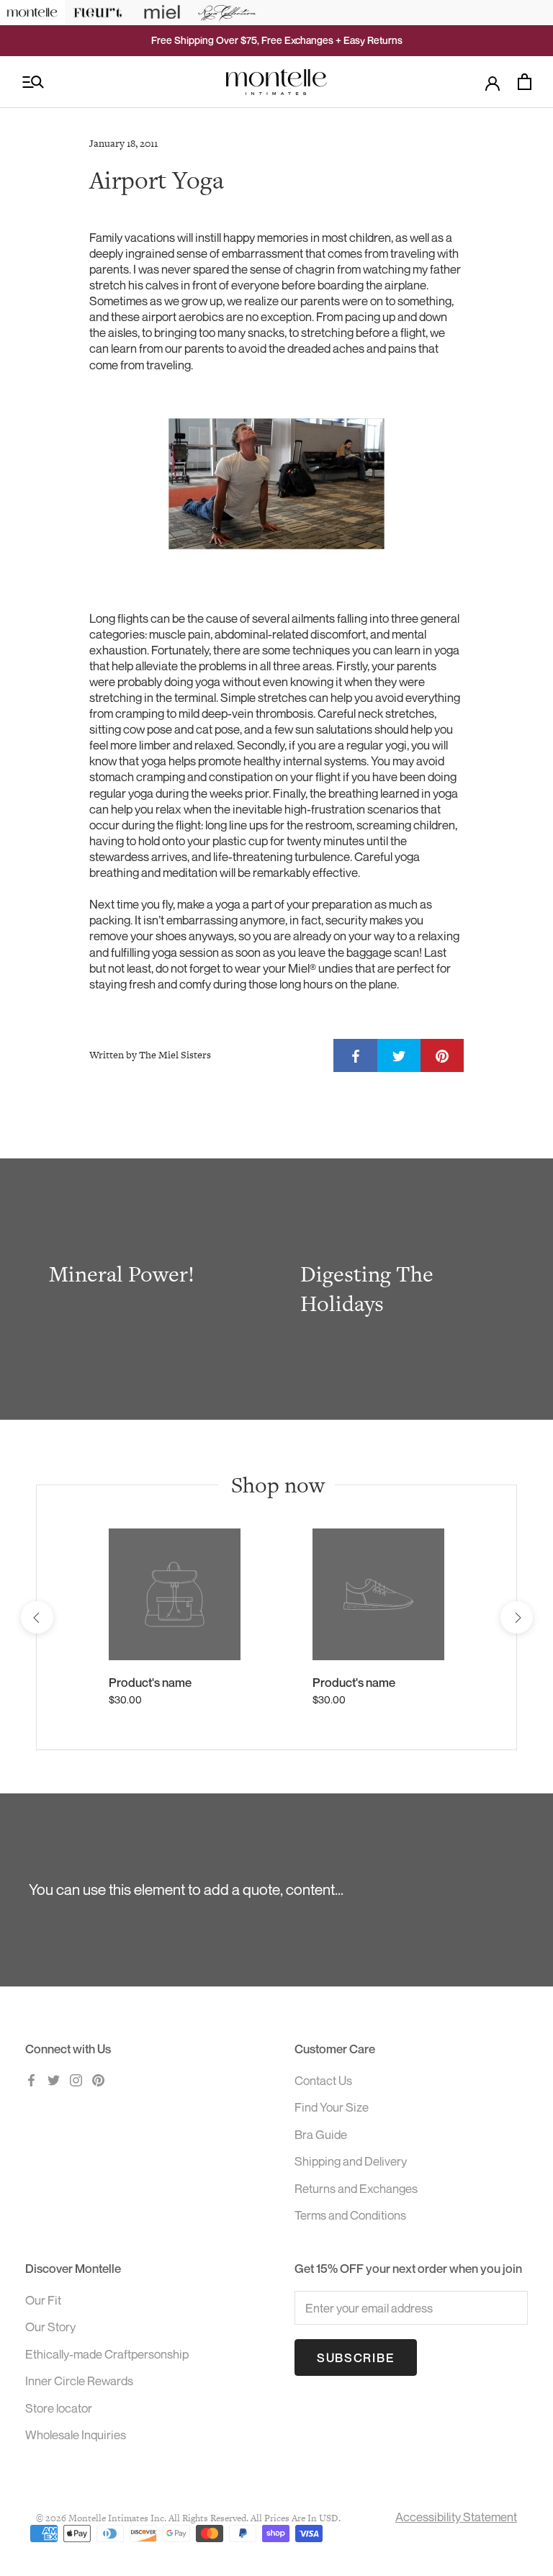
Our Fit (43, 2300)
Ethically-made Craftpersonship (107, 2354)
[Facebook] (31, 2079)
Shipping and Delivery (351, 2161)
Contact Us (323, 2080)
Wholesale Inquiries (76, 2435)
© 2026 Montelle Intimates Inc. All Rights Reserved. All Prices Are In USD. (188, 2518)
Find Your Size (332, 2107)
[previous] (36, 1617)
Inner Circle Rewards (79, 2381)
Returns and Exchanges (356, 2188)
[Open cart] (525, 82)
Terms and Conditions (350, 2215)
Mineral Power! (122, 1274)
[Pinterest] (98, 2079)
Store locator (59, 2408)
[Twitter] (54, 2079)
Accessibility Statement (456, 2517)
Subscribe (356, 2357)
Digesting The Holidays (367, 1289)
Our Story (50, 2327)
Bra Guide (321, 2134)
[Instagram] (76, 2079)
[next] (516, 1617)
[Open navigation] (33, 82)
